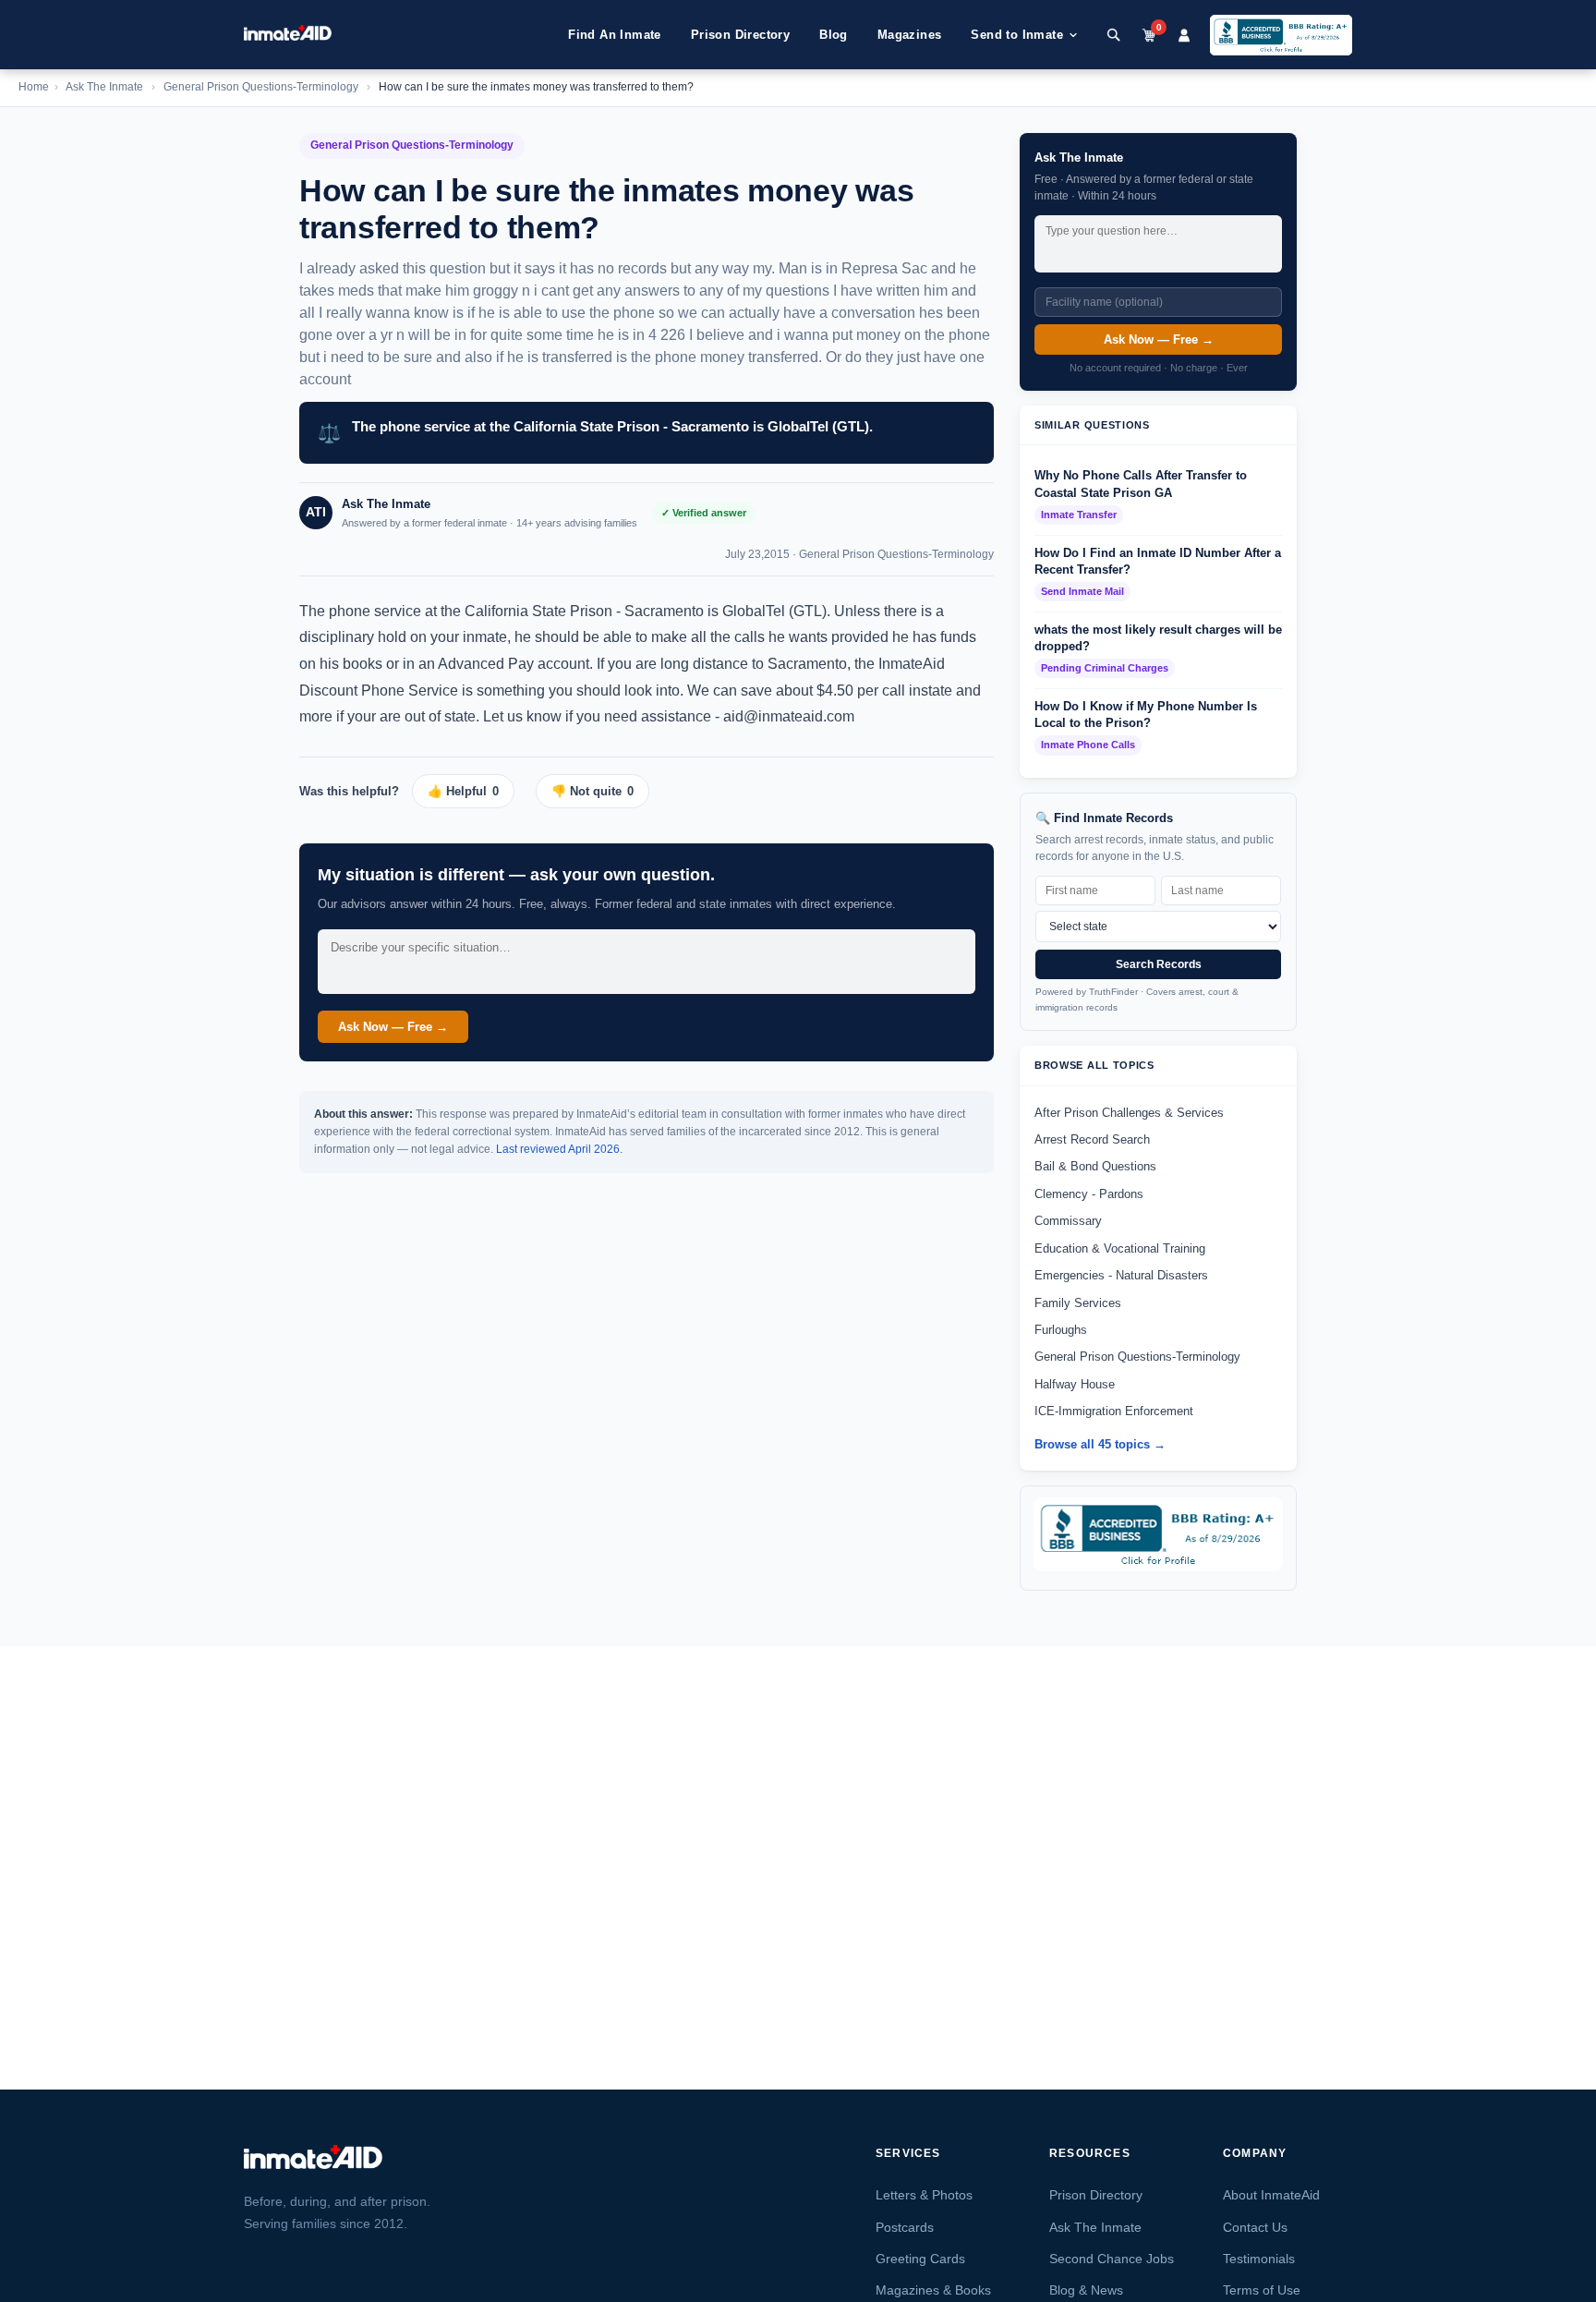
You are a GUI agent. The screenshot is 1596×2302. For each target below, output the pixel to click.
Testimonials (1259, 2259)
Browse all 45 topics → (1100, 1444)
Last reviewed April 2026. (559, 1149)
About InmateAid (1271, 2195)
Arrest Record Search (1092, 1139)
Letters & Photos (924, 2195)
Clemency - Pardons (1089, 1194)
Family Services (1078, 1303)
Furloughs (1061, 1330)
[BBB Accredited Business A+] (1281, 35)
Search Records (1159, 964)
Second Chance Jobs (1112, 2259)
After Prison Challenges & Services (1129, 1113)
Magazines (910, 35)
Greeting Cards (920, 2259)
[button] (470, 791)
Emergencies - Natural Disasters (1121, 1275)
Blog (834, 35)
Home (34, 87)
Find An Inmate (615, 35)
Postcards (905, 2227)
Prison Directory (740, 35)
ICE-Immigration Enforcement (1114, 1411)
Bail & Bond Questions (1095, 1166)
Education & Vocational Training (1120, 1248)
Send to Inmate (1017, 35)
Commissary (1068, 1221)
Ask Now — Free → (393, 1027)
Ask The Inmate (104, 87)
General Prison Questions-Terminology (261, 87)
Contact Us (1255, 2227)
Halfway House (1075, 1384)
